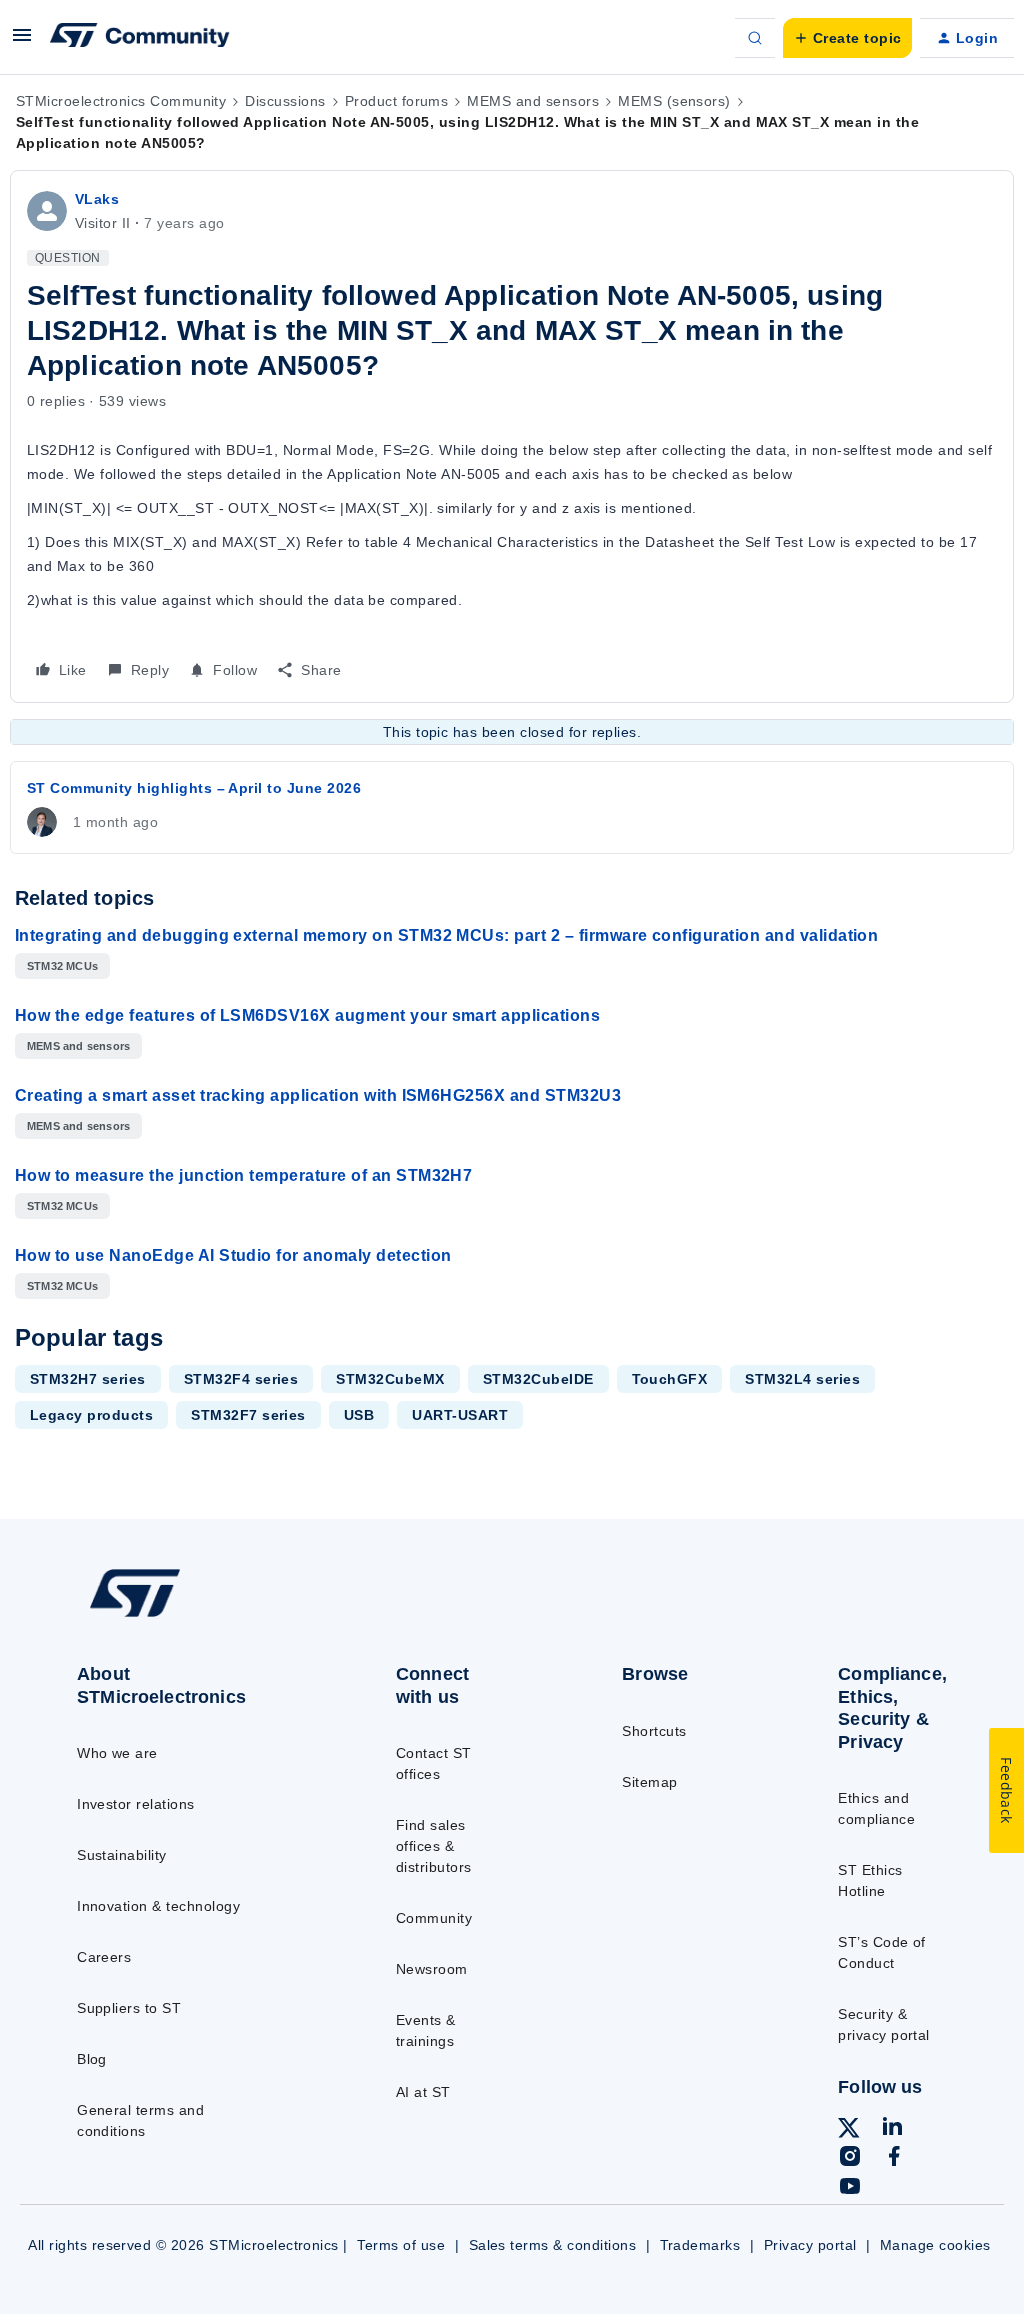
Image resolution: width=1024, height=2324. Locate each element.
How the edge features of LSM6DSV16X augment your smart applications (307, 1015)
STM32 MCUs (62, 966)
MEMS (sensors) (674, 101)
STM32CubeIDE (538, 1379)
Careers (104, 1957)
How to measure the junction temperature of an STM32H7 (243, 1175)
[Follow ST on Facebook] (894, 2159)
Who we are (117, 1753)
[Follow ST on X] (849, 2131)
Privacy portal (810, 2245)
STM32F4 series (241, 1379)
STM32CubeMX (390, 1379)
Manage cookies (935, 2245)
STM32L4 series (802, 1379)
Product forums (397, 101)
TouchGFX (670, 1379)
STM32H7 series (88, 1379)
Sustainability (122, 1855)
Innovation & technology (158, 1906)
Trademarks (700, 2245)
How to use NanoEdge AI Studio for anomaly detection (233, 1255)
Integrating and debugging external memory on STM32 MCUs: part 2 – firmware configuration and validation (446, 935)
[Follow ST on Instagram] (850, 2159)
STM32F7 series (248, 1415)
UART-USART (460, 1415)
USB (359, 1415)
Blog (92, 2059)
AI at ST (423, 2092)
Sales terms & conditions (553, 2245)
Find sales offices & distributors (434, 1846)
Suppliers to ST (129, 2008)
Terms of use (401, 2245)
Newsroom (432, 1969)
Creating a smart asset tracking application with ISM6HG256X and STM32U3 (318, 1095)
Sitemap (649, 1782)
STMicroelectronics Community (121, 101)
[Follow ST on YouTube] (850, 2189)
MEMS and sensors (533, 101)
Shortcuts (654, 1731)
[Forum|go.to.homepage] (140, 38)
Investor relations (136, 1804)
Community (434, 1918)
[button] (22, 42)
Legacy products (91, 1415)
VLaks (97, 199)
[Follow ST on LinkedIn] (892, 2129)
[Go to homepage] (180, 1616)
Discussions (285, 101)
